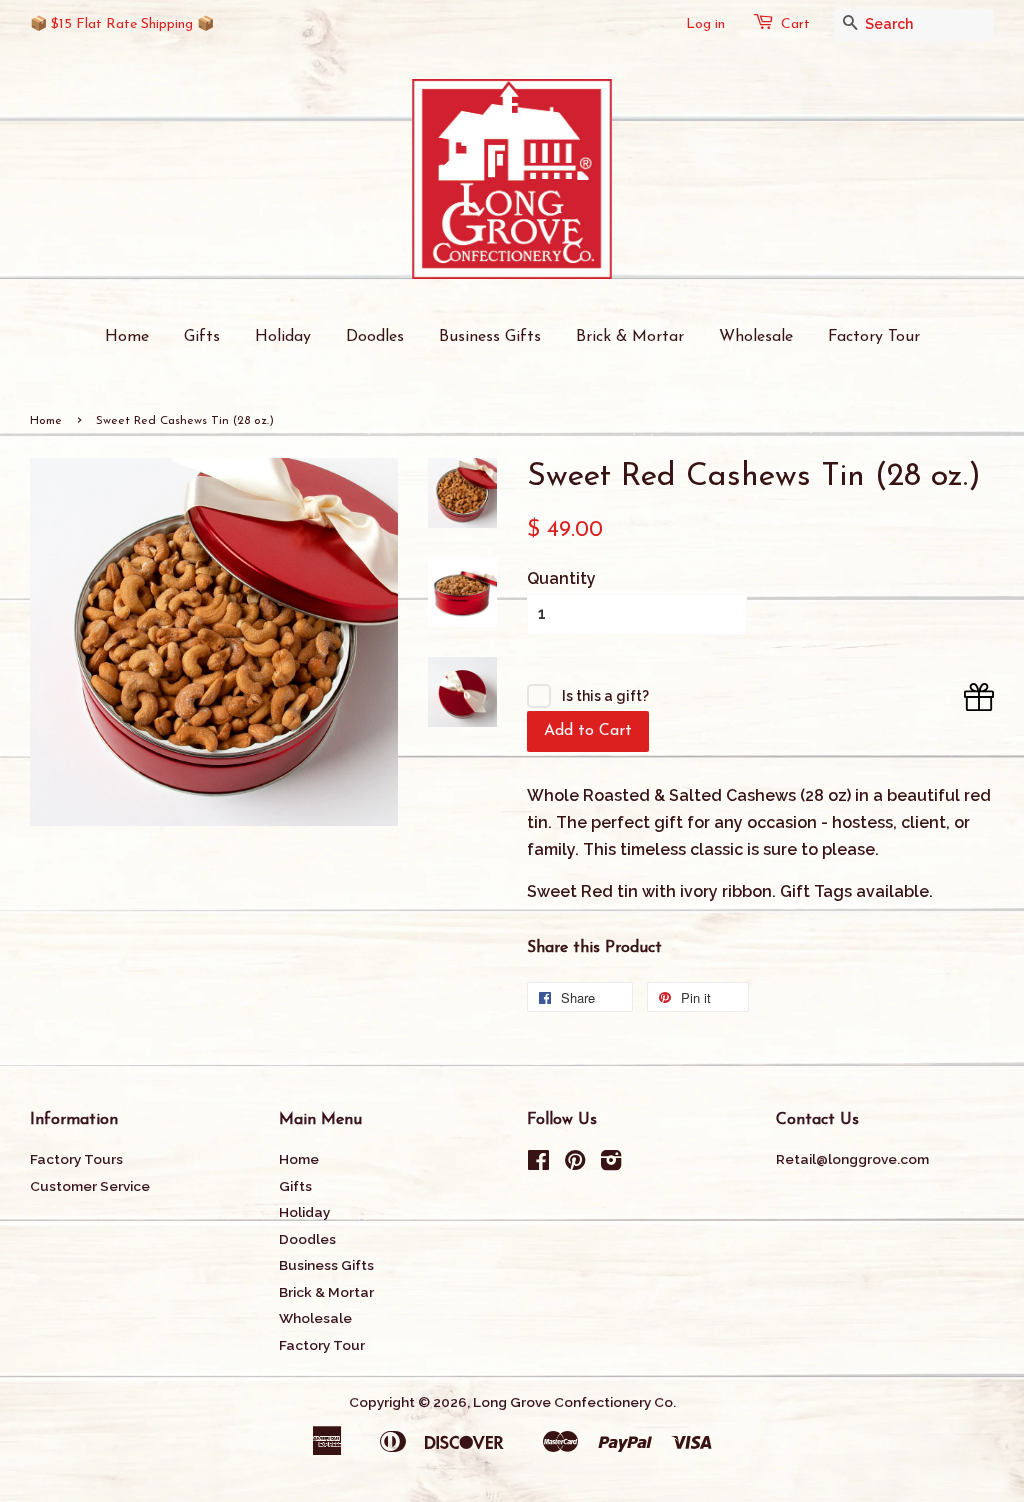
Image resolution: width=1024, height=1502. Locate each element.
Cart (795, 24)
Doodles (375, 337)
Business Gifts (490, 337)
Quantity (561, 578)
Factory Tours (76, 1159)
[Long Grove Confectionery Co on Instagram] (611, 1164)
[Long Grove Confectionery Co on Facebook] (538, 1164)
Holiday (283, 337)
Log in (705, 24)
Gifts (202, 337)
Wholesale (756, 337)
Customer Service (90, 1186)
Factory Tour (874, 337)
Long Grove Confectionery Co (573, 1402)
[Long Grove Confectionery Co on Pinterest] (575, 1164)
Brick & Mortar (630, 337)
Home (127, 337)
